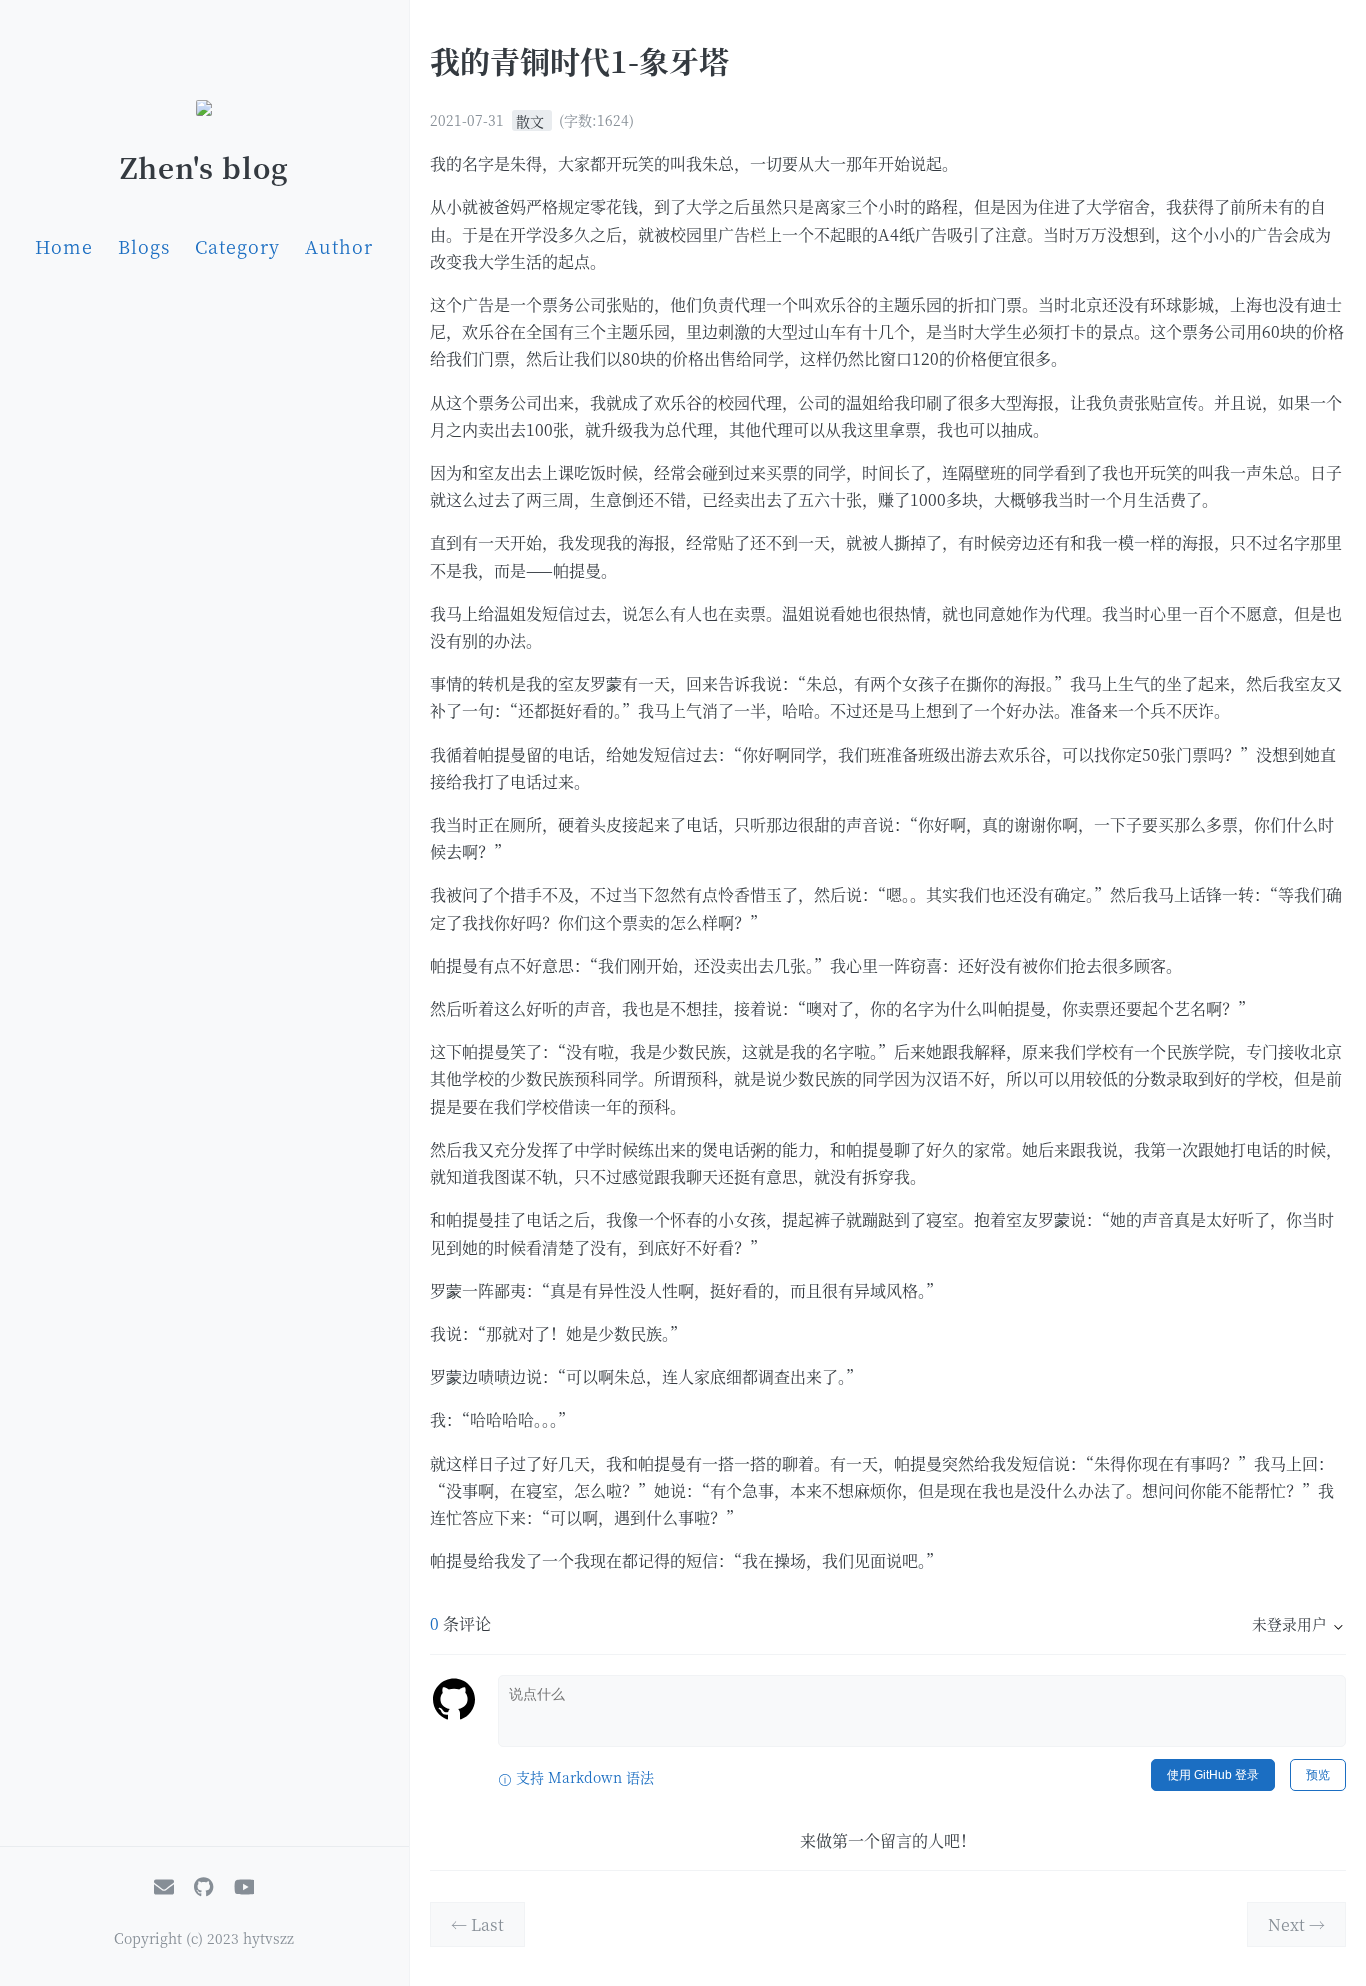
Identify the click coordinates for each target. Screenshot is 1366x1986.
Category (237, 246)
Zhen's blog (204, 167)
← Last (477, 1924)
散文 (532, 120)
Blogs (144, 246)
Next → (1296, 1924)
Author (339, 246)
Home (64, 246)
